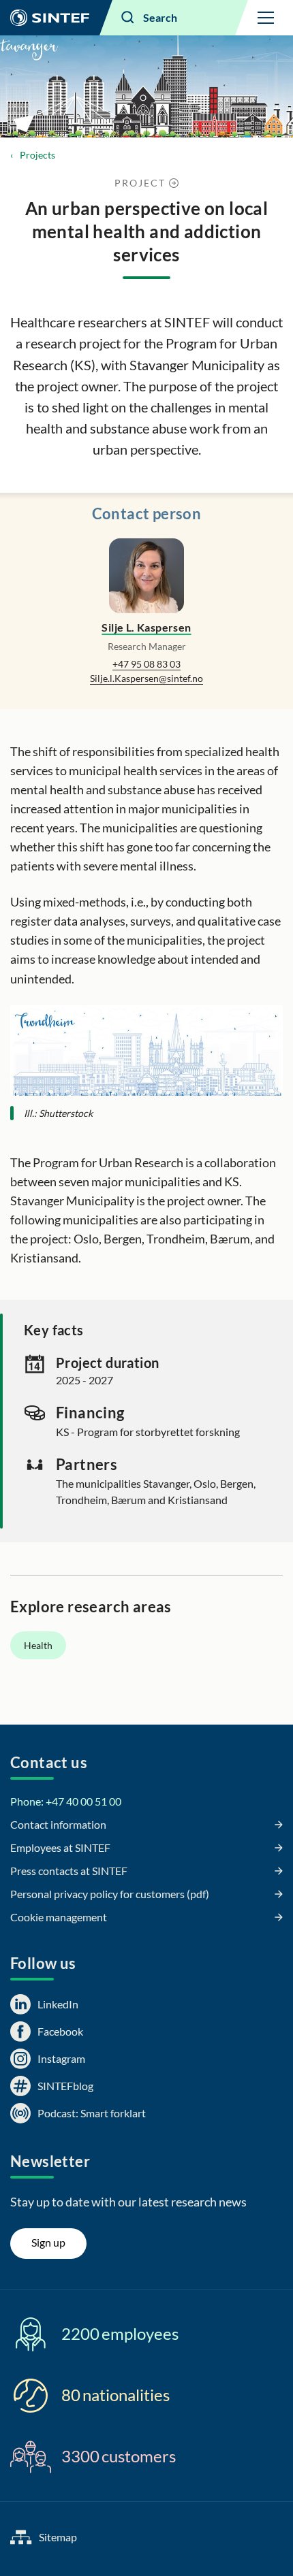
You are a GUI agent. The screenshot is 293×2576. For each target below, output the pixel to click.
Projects (37, 155)
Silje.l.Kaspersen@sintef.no (146, 678)
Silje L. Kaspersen (146, 627)
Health (38, 1645)
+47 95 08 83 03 (146, 664)
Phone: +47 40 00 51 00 (66, 1801)
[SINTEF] (50, 18)
